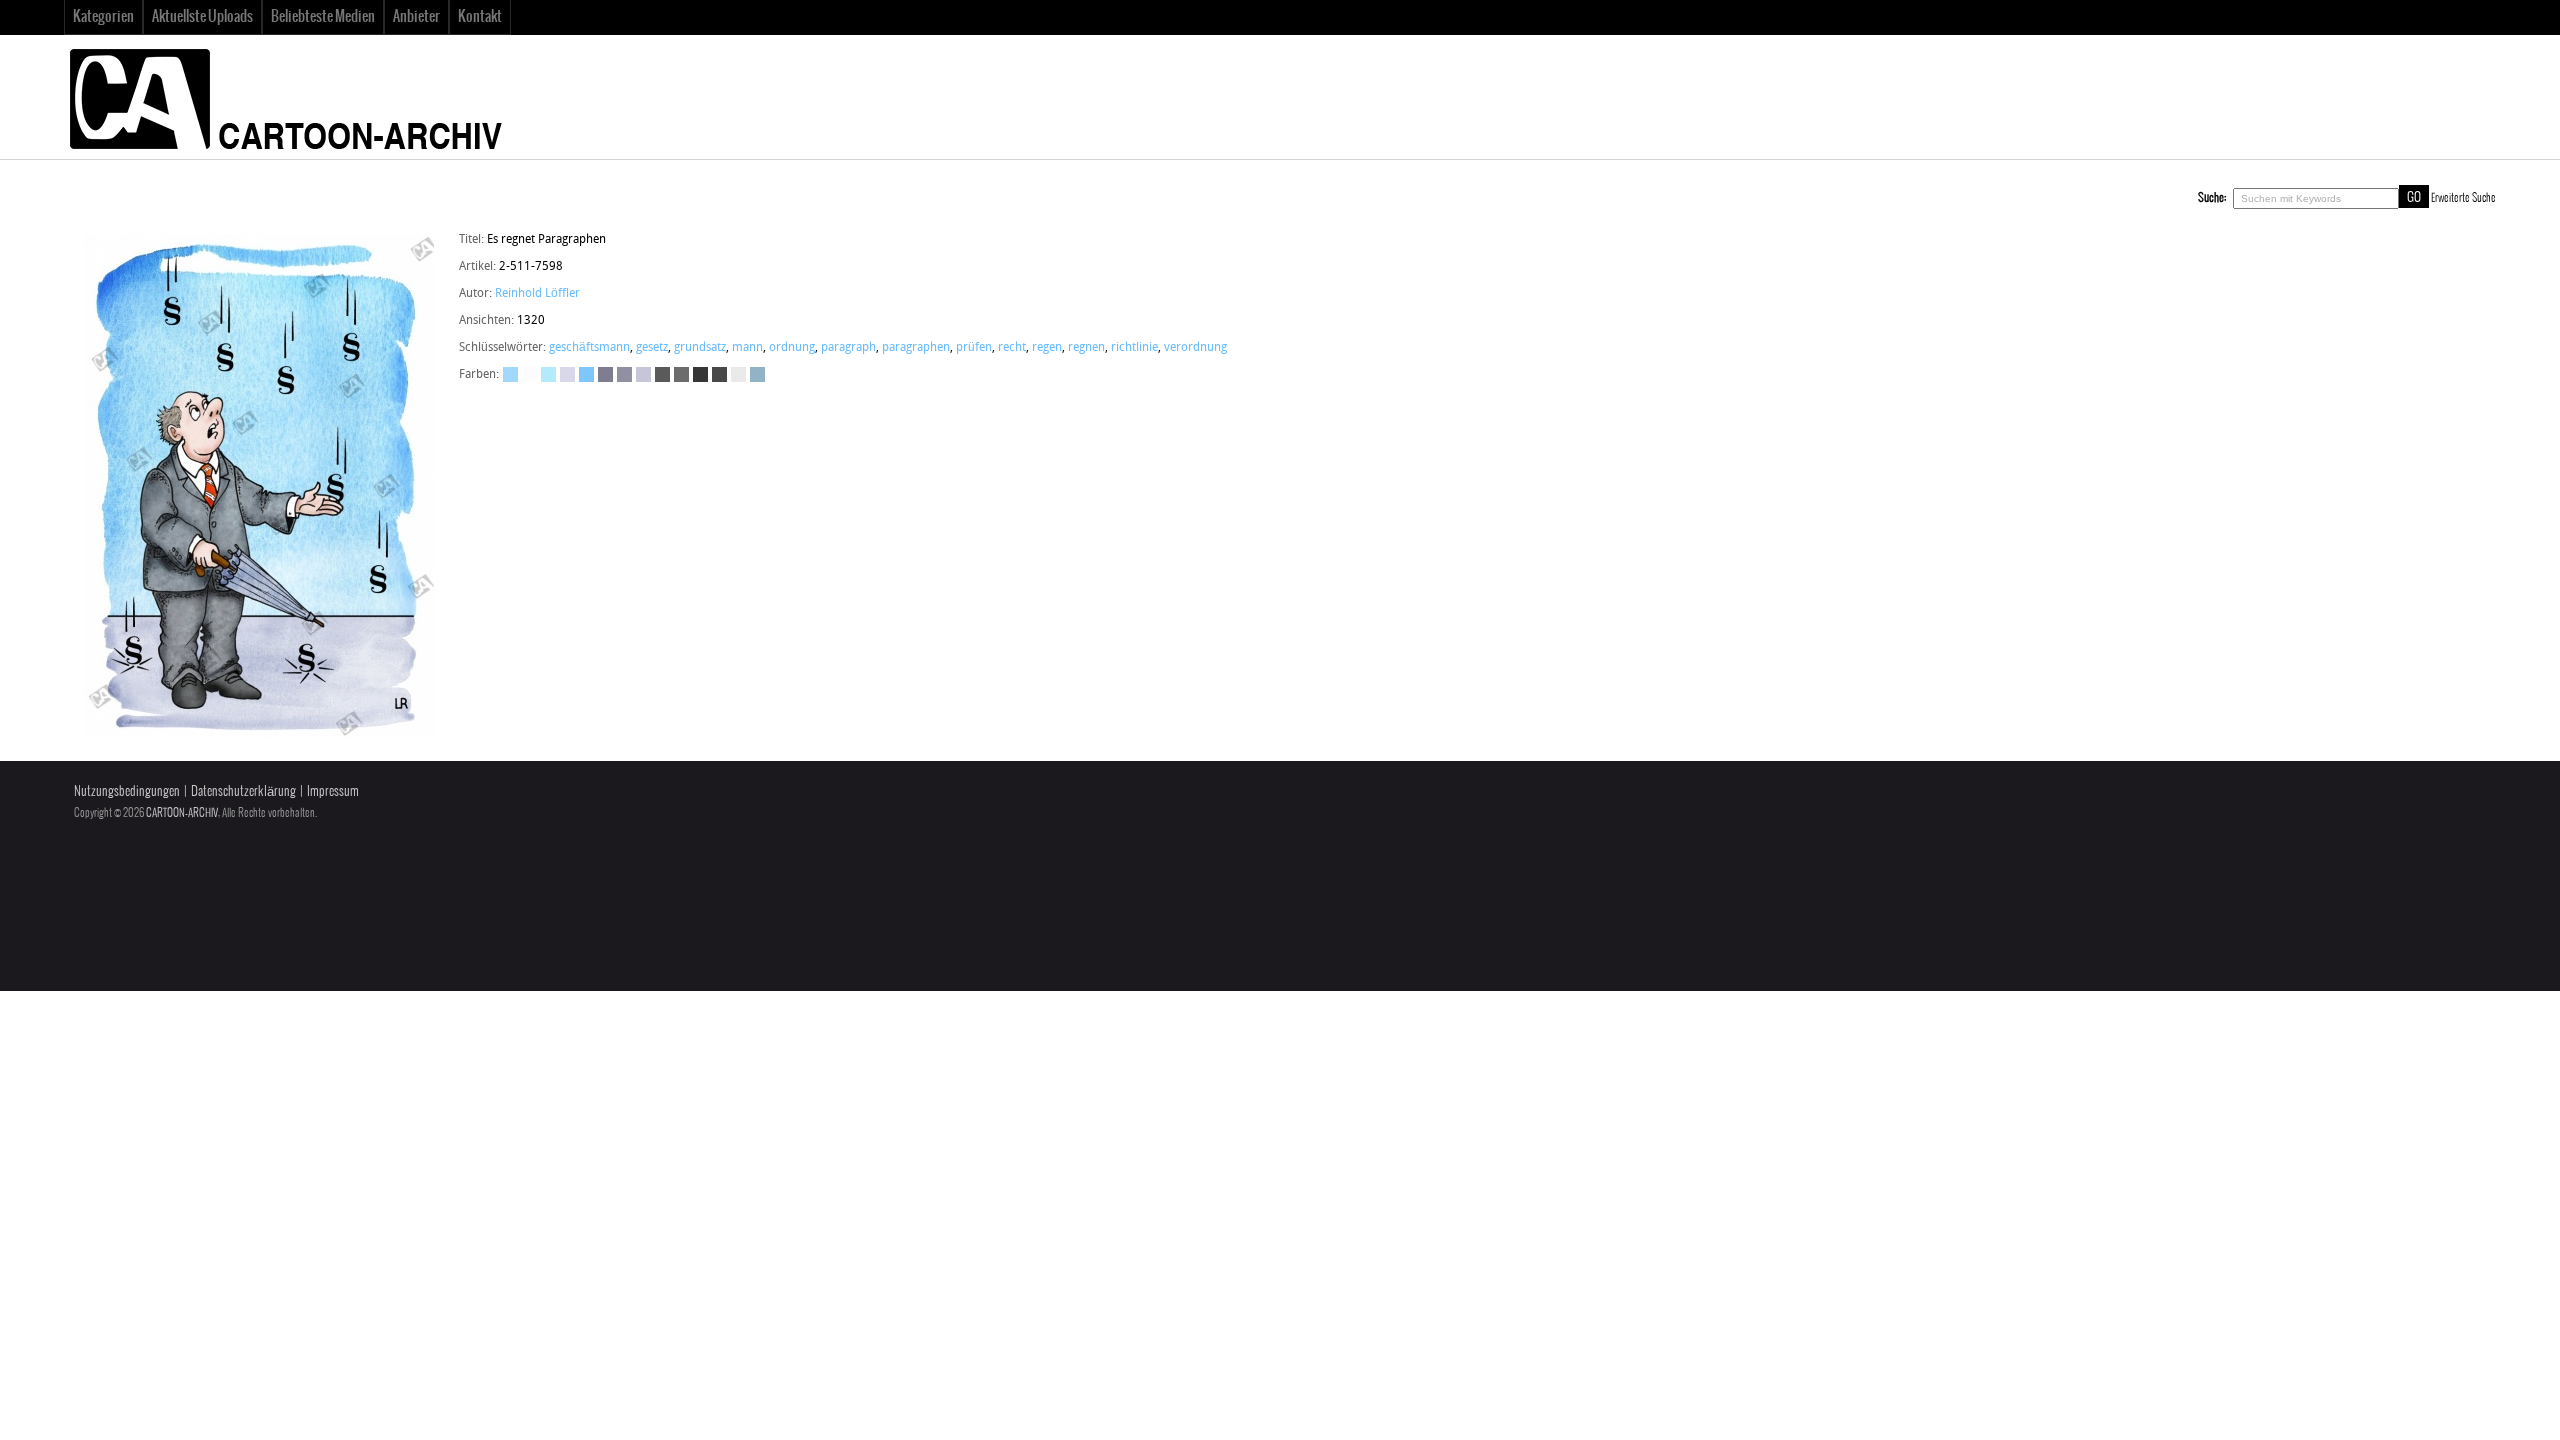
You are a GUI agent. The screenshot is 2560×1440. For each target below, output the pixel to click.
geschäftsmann (589, 348)
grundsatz (700, 348)
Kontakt (480, 17)
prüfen (974, 348)
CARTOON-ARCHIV (182, 813)
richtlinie (1134, 348)
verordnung (1195, 348)
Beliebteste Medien (323, 17)
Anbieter (416, 17)
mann (747, 348)
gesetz (652, 348)
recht (1012, 348)
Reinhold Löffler (537, 294)
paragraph (848, 348)
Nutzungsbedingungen (127, 791)
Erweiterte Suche (2463, 198)
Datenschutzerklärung (243, 791)
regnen (1086, 348)
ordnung (792, 348)
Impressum (333, 791)
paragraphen (916, 348)
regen (1047, 348)
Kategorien (103, 17)
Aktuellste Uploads (202, 17)
